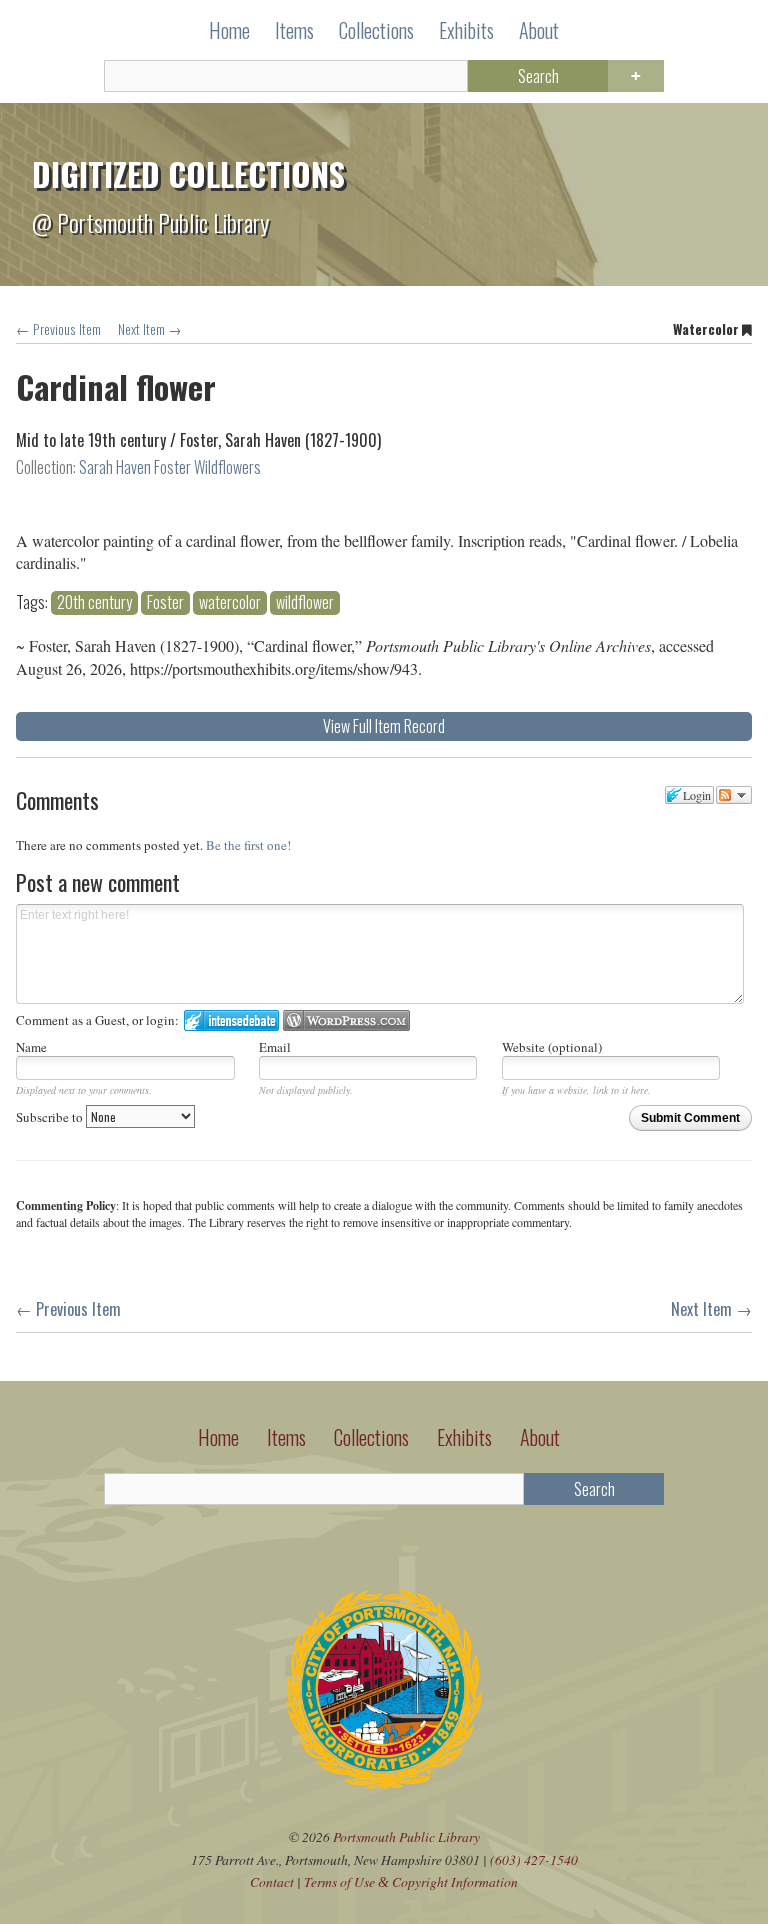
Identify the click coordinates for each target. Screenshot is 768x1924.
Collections (376, 30)
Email (275, 1047)
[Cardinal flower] (384, 498)
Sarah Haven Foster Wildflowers (170, 467)
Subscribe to (51, 1117)
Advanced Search (636, 76)
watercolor (230, 602)
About (539, 30)
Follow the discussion (734, 795)
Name (31, 1047)
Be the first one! (248, 845)
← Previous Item (58, 329)
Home (229, 30)
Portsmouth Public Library (406, 1836)
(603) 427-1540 (534, 1859)
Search (538, 76)
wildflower (305, 602)
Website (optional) (552, 1047)
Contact (272, 1881)
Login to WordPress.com (346, 1020)
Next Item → (150, 329)
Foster (165, 602)
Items (294, 30)
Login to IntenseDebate (231, 1020)
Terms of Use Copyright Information (411, 1881)
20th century (94, 602)
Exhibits (466, 30)
